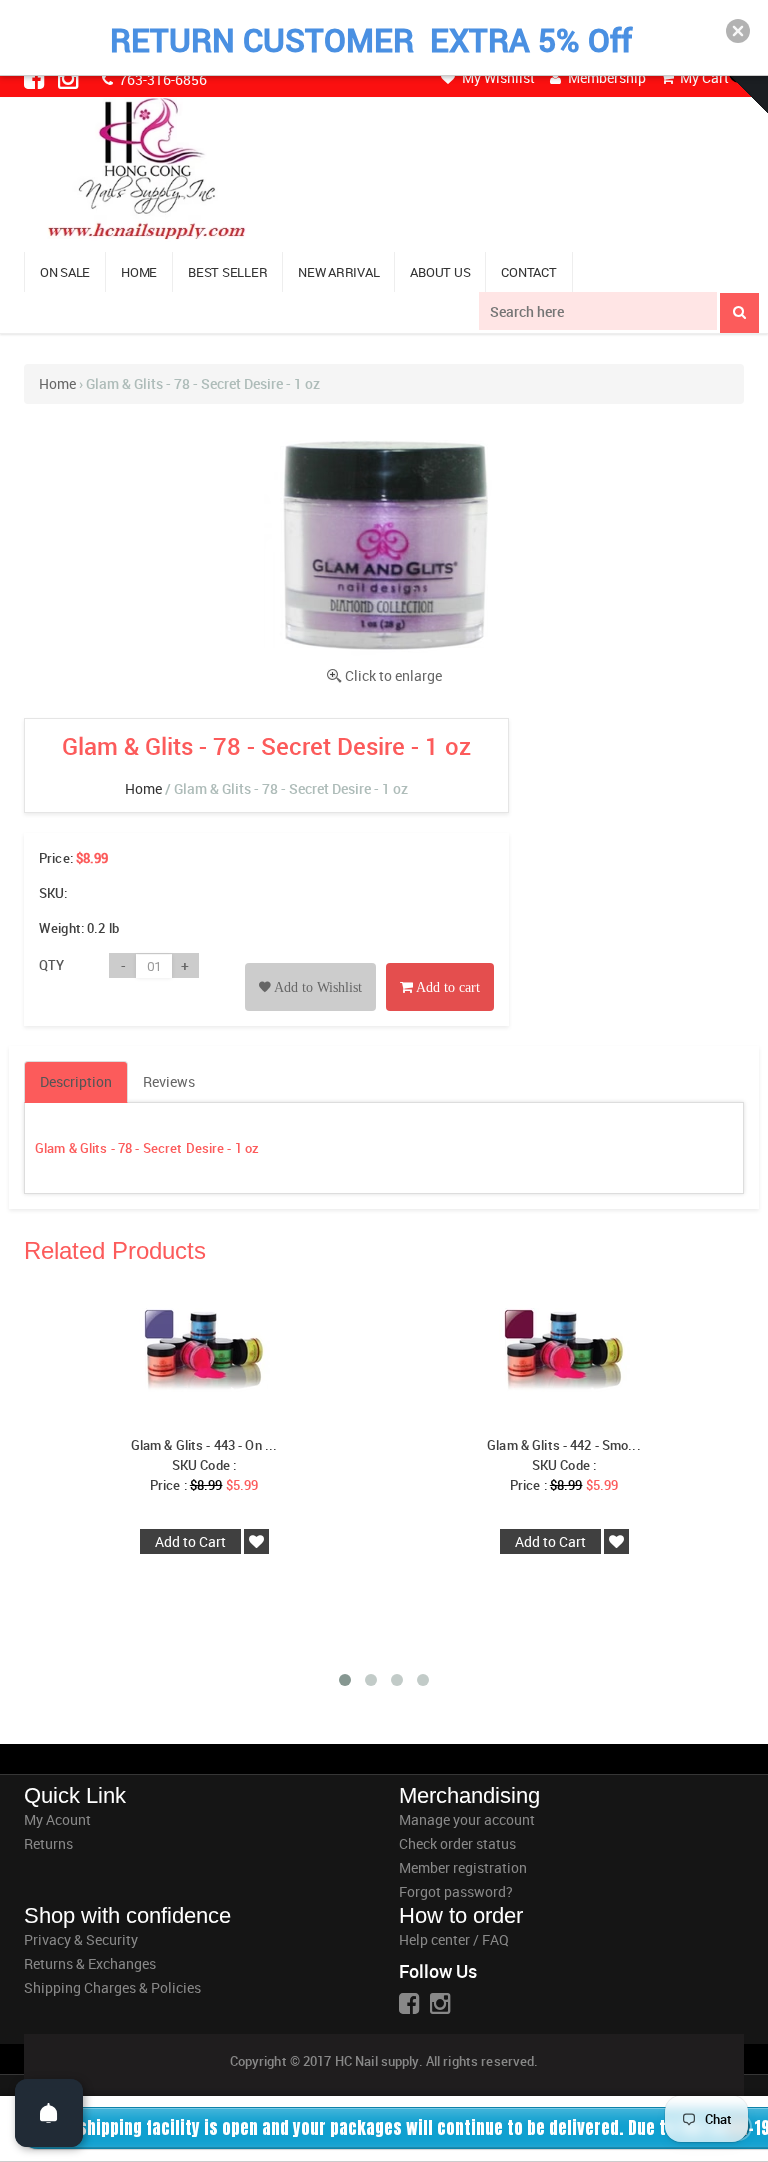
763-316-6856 (161, 79)
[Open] (49, 2113)
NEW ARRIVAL (338, 272)
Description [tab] (76, 1081)
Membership (605, 77)
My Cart (703, 77)
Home (57, 383)
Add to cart (446, 987)
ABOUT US (440, 272)
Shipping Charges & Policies (112, 1987)
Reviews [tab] (169, 1081)
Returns (48, 1843)
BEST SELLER (227, 272)
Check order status (457, 1843)
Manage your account (467, 1819)
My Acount (57, 1819)
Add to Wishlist (316, 987)
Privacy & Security (81, 1939)
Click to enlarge (393, 675)
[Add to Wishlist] (310, 964)
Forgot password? (456, 1891)
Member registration (463, 1867)
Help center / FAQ (454, 1939)
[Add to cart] (440, 964)
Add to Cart (190, 1541)
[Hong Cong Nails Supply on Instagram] (70, 78)
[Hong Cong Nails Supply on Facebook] (36, 78)
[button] (738, 31)
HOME (139, 272)
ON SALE (65, 272)
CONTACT (528, 272)
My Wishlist (497, 77)
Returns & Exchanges (90, 1963)
